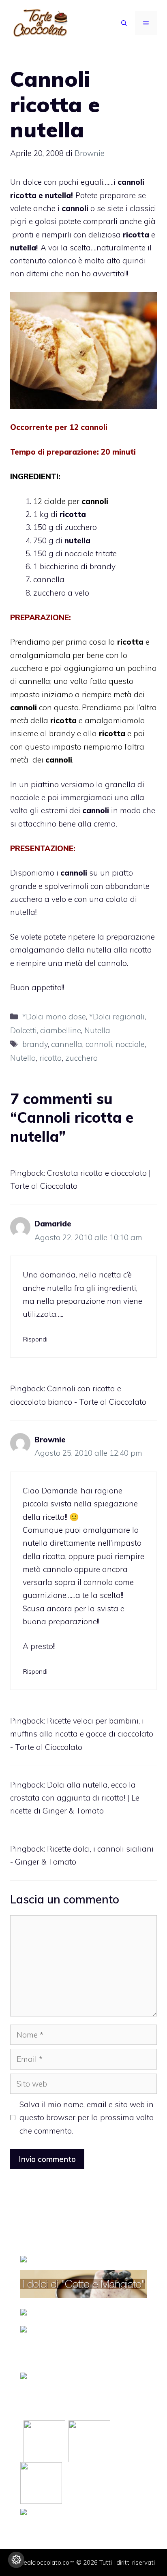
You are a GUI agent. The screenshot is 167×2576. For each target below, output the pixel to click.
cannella (67, 1044)
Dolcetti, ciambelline (46, 1030)
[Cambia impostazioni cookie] (16, 2560)
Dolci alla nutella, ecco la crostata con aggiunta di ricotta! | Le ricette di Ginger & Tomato (75, 1798)
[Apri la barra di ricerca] (124, 23)
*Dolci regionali (117, 1017)
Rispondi (35, 1339)
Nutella (97, 1030)
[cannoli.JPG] (83, 350)
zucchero (81, 1058)
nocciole (130, 1044)
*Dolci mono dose (54, 1017)
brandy (35, 1044)
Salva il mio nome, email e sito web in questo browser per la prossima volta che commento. (87, 2118)
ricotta (51, 1058)
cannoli (99, 1044)
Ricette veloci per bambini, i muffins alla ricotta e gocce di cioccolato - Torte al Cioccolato (82, 1734)
